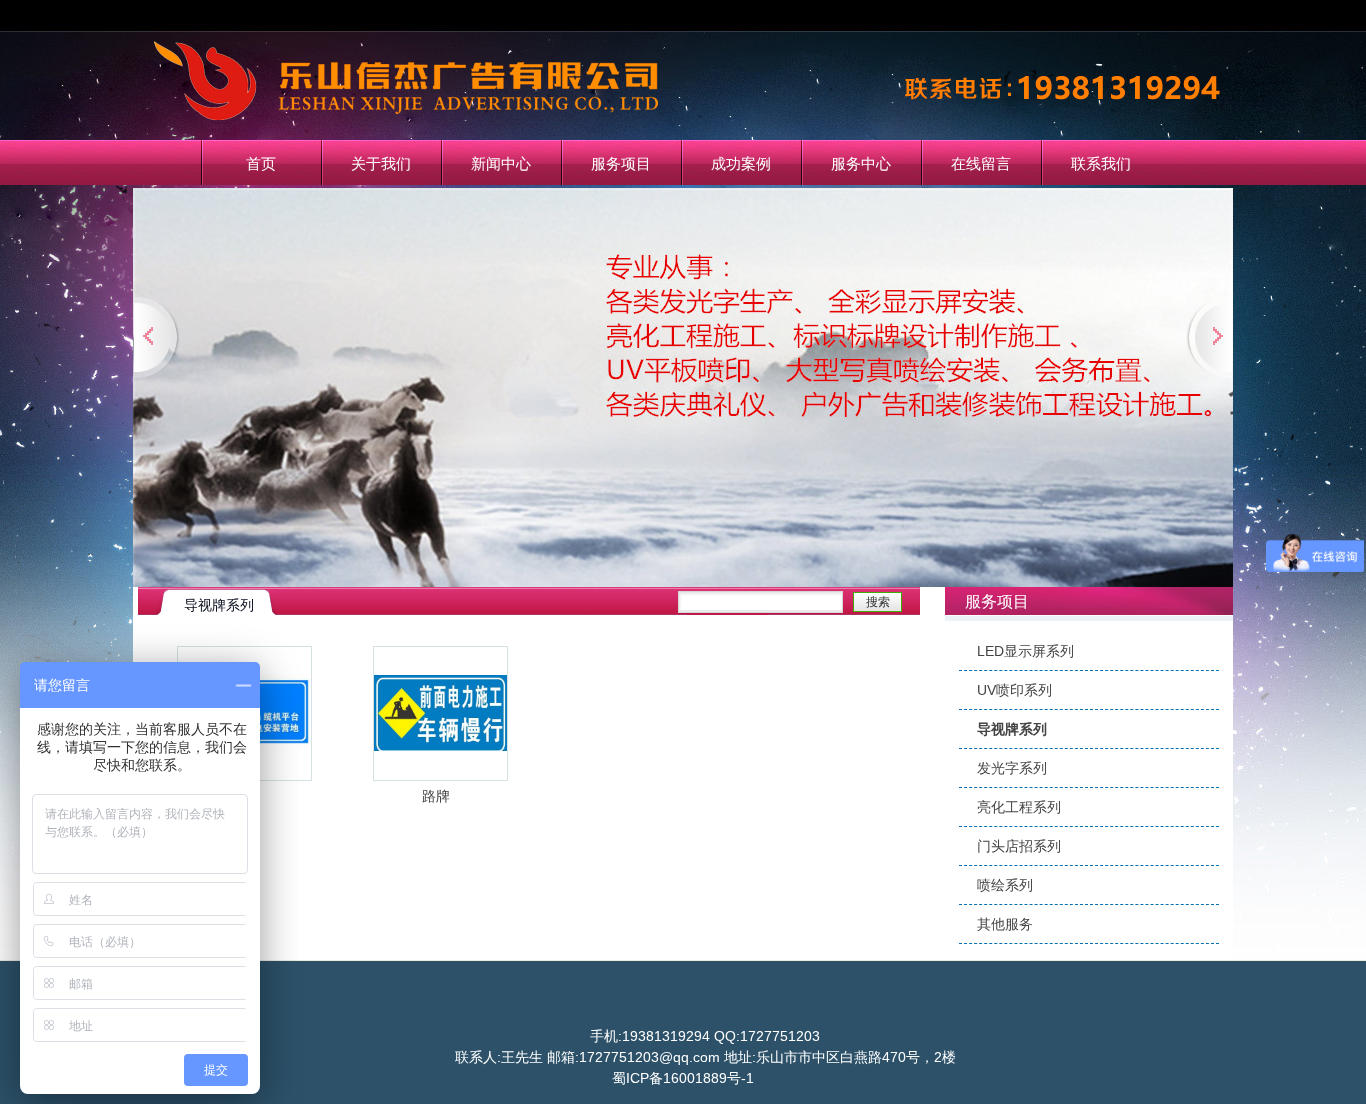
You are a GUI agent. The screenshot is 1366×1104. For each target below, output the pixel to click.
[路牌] (440, 774)
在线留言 (981, 163)
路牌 (436, 796)
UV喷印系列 (1014, 690)
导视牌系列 (1012, 729)
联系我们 (1101, 163)
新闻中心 (501, 163)
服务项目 (621, 163)
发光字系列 (1012, 768)
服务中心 (861, 163)
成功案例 (741, 163)
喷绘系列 (1005, 885)
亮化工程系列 (1019, 807)
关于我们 (381, 163)
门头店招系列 (1019, 846)
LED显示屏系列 (1025, 651)
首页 (261, 163)
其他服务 (1005, 924)
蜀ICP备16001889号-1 (683, 1078)
